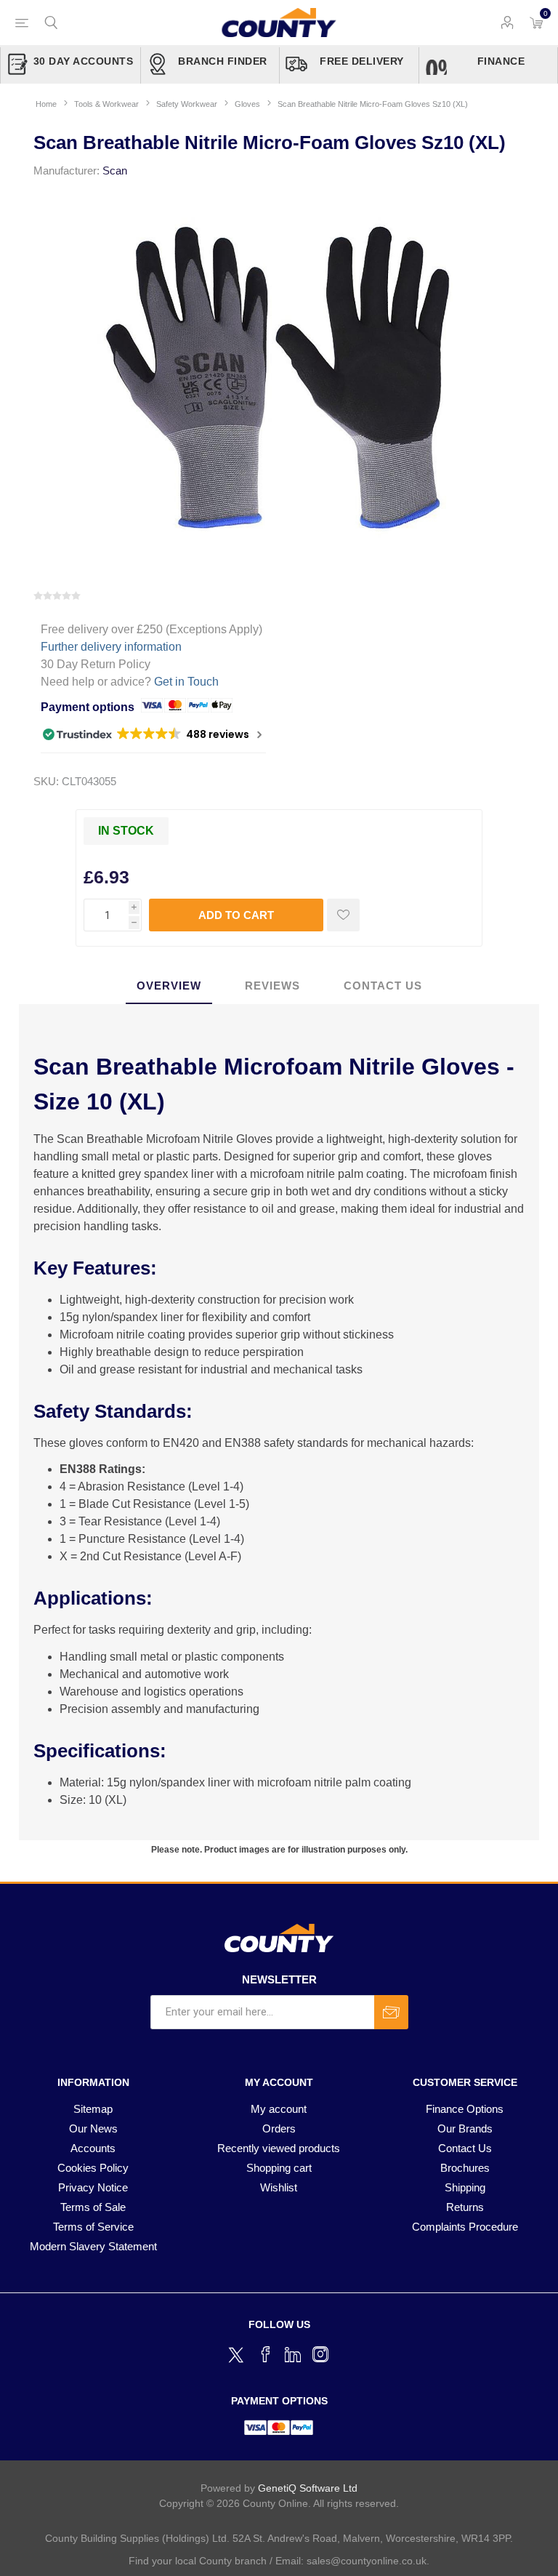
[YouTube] (293, 2354)
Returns (465, 2207)
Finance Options (465, 2109)
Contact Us (465, 2148)
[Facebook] (265, 2354)
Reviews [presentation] (272, 986)
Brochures (465, 2168)
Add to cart (236, 915)
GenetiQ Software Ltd (308, 2488)
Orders (279, 2128)
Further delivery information (111, 647)
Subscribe (391, 2012)
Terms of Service (93, 2227)
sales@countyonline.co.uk (367, 2561)
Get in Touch (186, 682)
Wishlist (279, 2187)
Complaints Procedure (465, 2227)
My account (279, 2109)
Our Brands (465, 2128)
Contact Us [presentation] (383, 986)
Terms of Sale (93, 2207)
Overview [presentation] (169, 986)
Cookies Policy (93, 2168)
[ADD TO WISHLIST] (343, 915)
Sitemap (93, 2109)
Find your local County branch (198, 2561)
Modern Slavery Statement (93, 2246)
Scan (115, 170)
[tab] (169, 986)
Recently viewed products (279, 2148)
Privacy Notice (93, 2187)
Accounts (93, 2148)
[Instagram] (320, 2354)
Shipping (465, 2187)
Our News (93, 2128)
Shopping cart (279, 2168)
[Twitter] (238, 2353)
